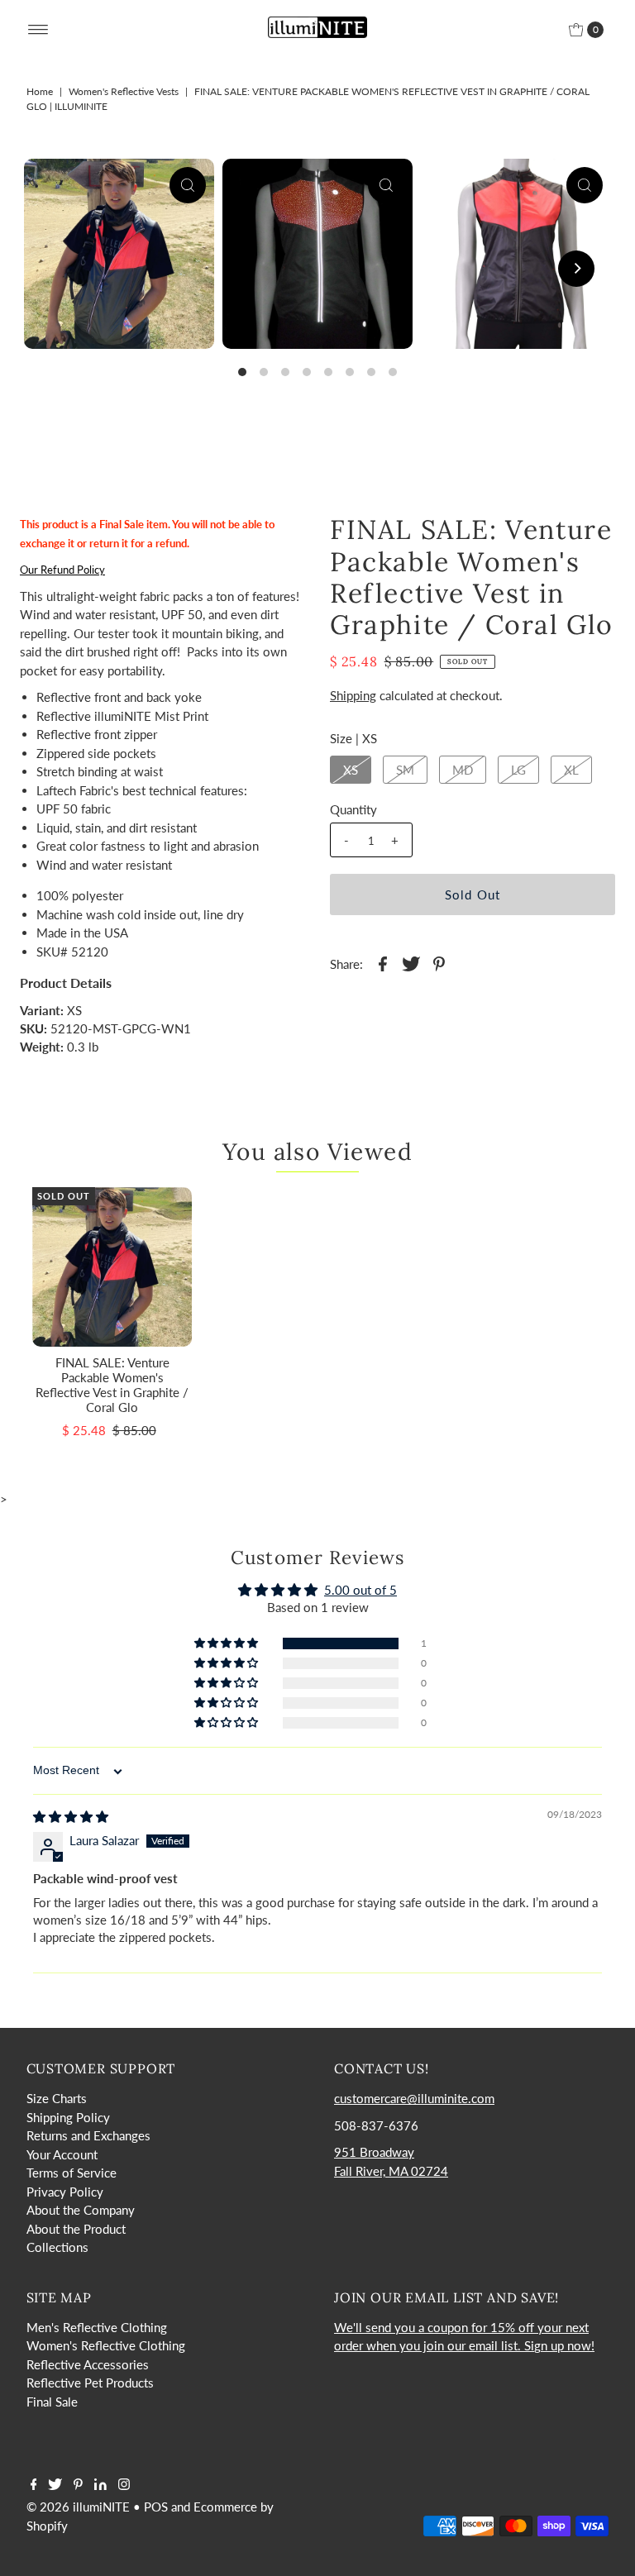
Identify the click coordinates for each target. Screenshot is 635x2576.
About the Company (81, 2210)
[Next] (576, 269)
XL (571, 770)
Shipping (353, 695)
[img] (71, 1816)
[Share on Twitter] (411, 962)
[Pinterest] (78, 2485)
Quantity (353, 809)
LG (518, 770)
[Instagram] (124, 2485)
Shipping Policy (68, 2117)
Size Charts (57, 2098)
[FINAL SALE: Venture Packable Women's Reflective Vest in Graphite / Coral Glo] (112, 1267)
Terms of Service (72, 2173)
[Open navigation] (38, 30)
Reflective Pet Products (90, 2383)
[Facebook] (34, 2485)
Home (40, 91)
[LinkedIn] (100, 2485)
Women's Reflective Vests (124, 91)
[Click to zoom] (188, 185)
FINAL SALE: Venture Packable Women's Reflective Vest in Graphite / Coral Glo (112, 1385)
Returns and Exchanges (88, 2135)
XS (351, 770)
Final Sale (52, 2402)
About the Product (76, 2229)
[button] (227, 1643)
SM (405, 770)
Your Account (62, 2154)
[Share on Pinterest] (439, 962)
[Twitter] (55, 2485)
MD (463, 770)
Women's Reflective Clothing (106, 2345)
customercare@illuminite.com (414, 2098)
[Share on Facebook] (383, 962)
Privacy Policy (65, 2192)
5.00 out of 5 (360, 1590)
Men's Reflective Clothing (97, 2327)
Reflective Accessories (88, 2364)
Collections (57, 2247)
